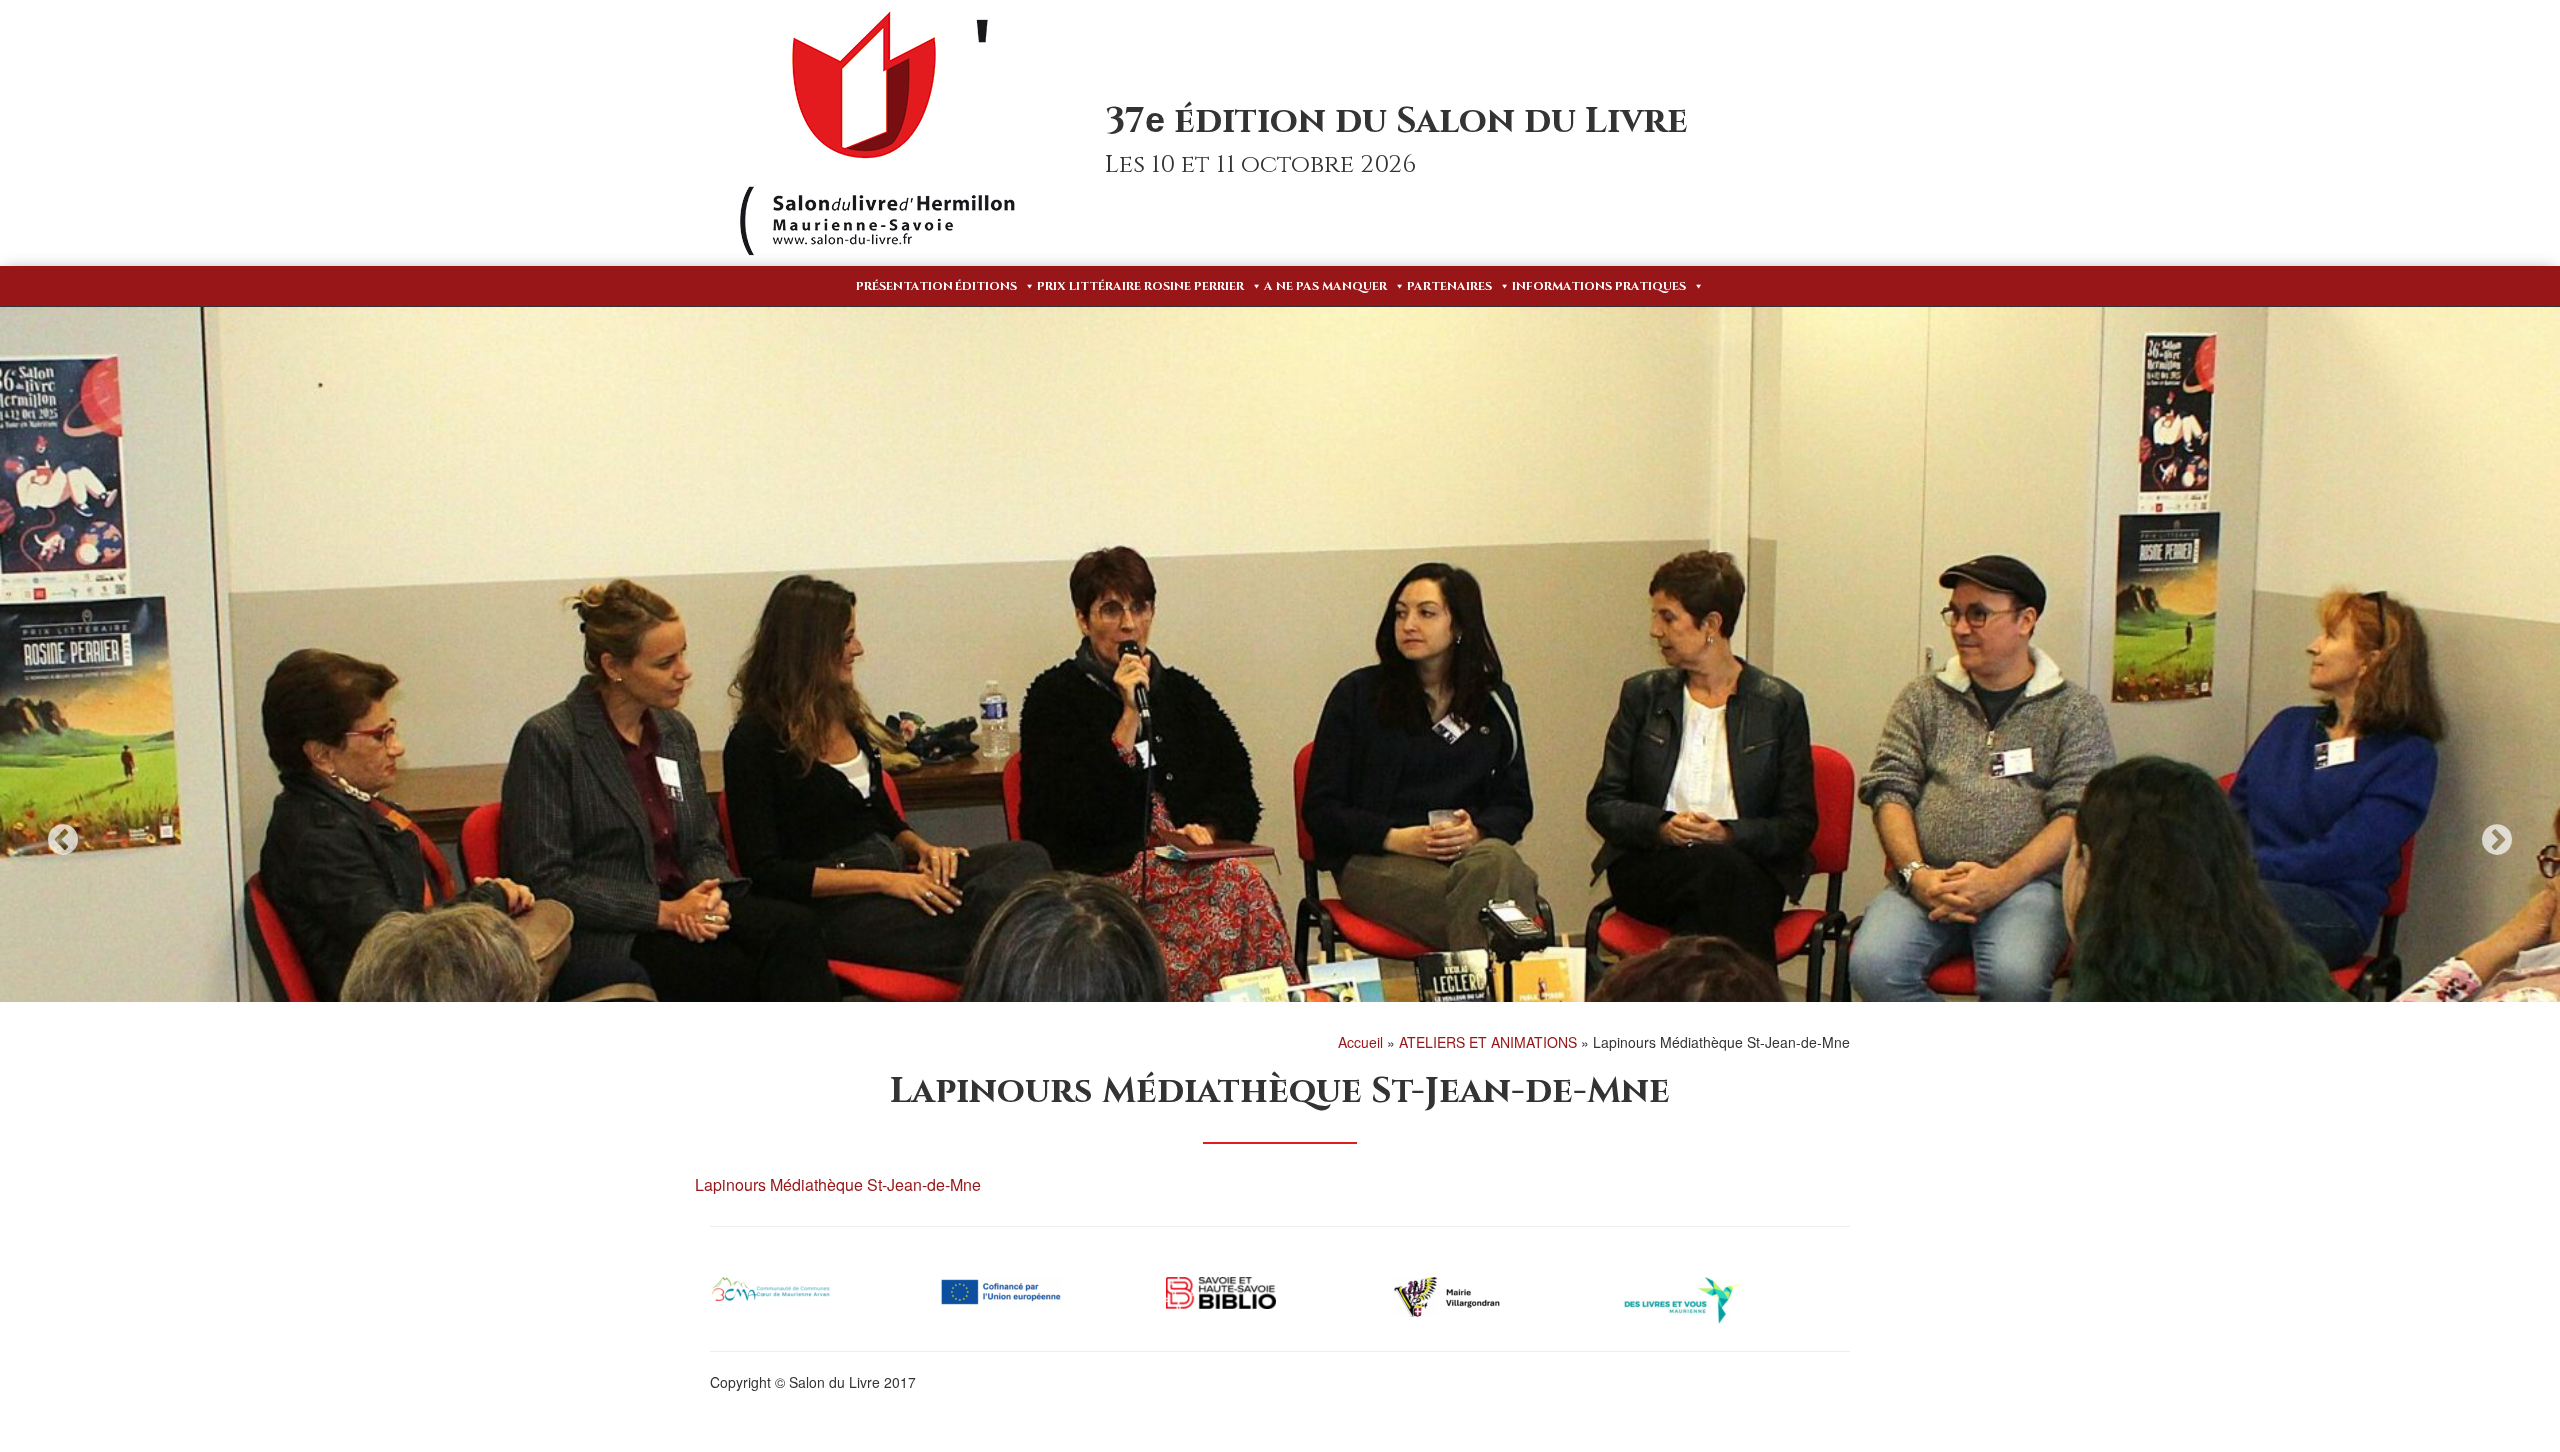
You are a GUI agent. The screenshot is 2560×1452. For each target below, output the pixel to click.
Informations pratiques (1599, 286)
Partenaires (1449, 286)
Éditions (986, 286)
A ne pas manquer (1325, 286)
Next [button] (2497, 839)
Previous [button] (63, 839)
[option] (1280, 749)
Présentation (904, 286)
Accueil (1360, 1042)
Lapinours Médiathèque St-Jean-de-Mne (838, 1184)
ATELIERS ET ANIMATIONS (1488, 1042)
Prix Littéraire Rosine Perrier (1140, 286)
